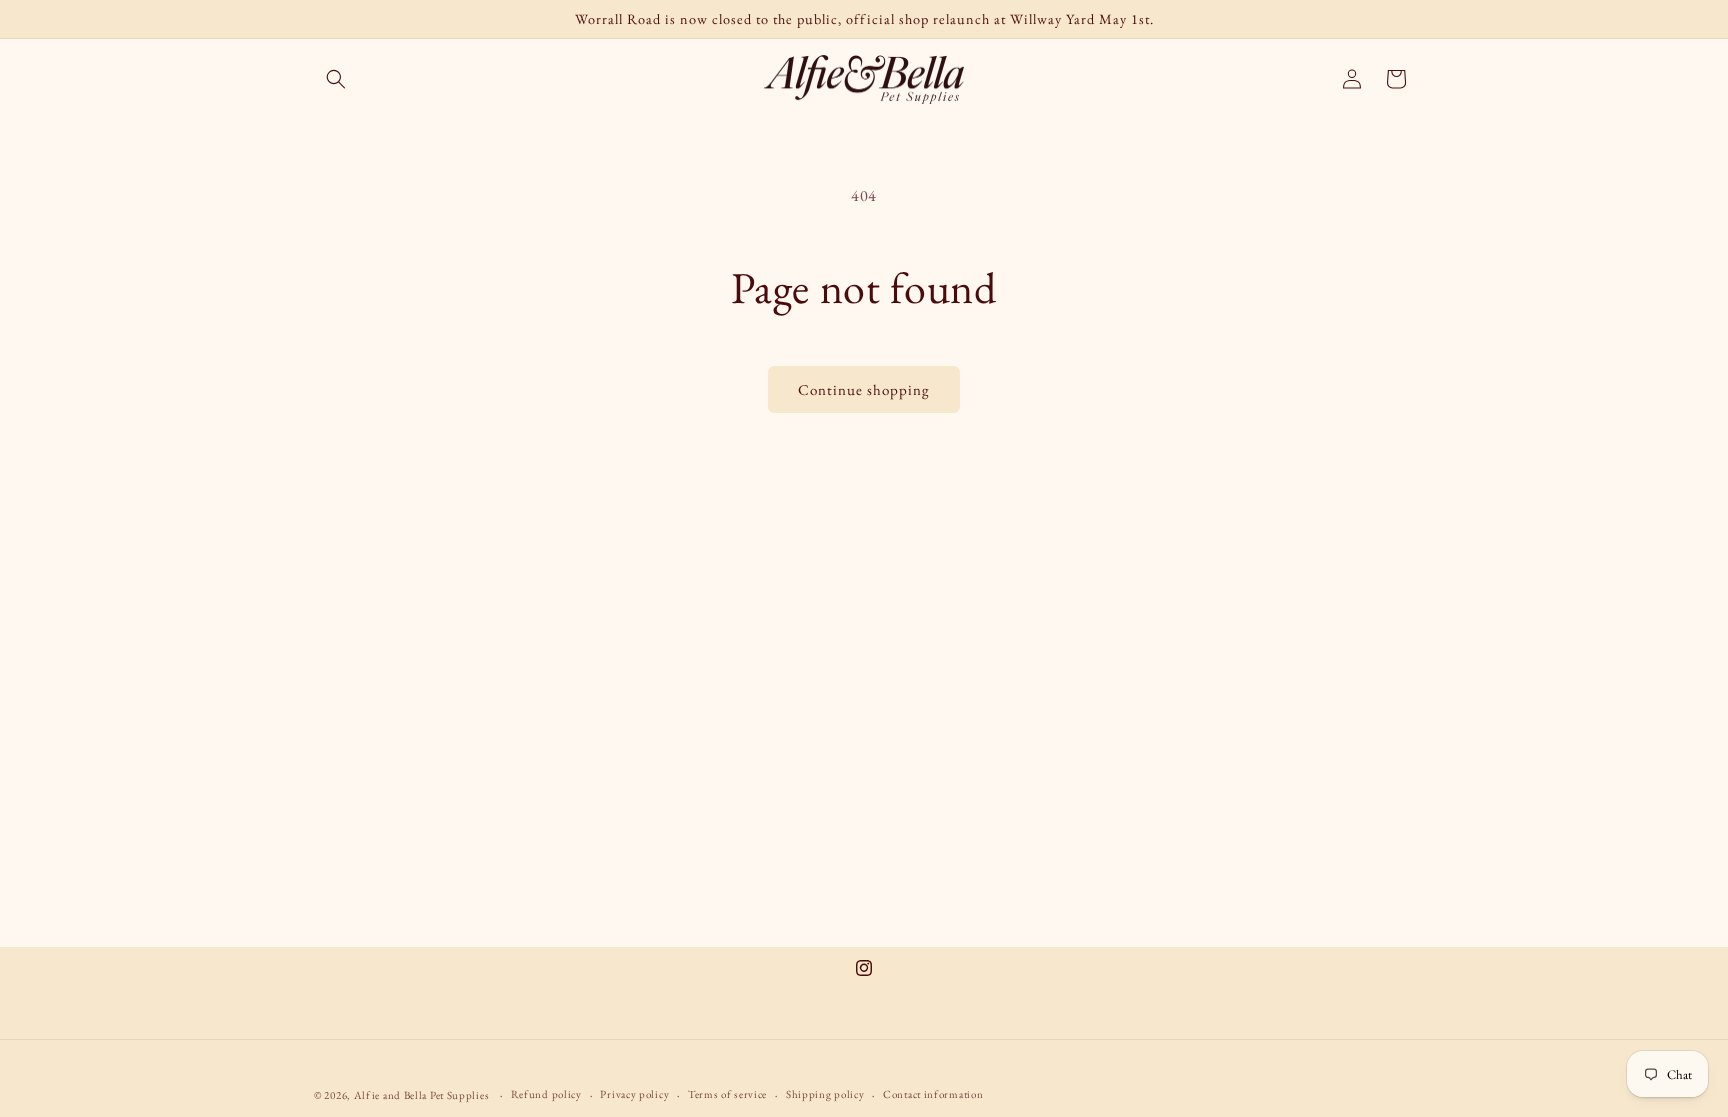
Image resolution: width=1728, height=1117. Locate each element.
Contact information (933, 1094)
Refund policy (546, 1094)
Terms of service (727, 1094)
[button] (336, 79)
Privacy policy (634, 1094)
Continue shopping (864, 389)
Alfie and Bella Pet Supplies (422, 1095)
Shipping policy (825, 1094)
